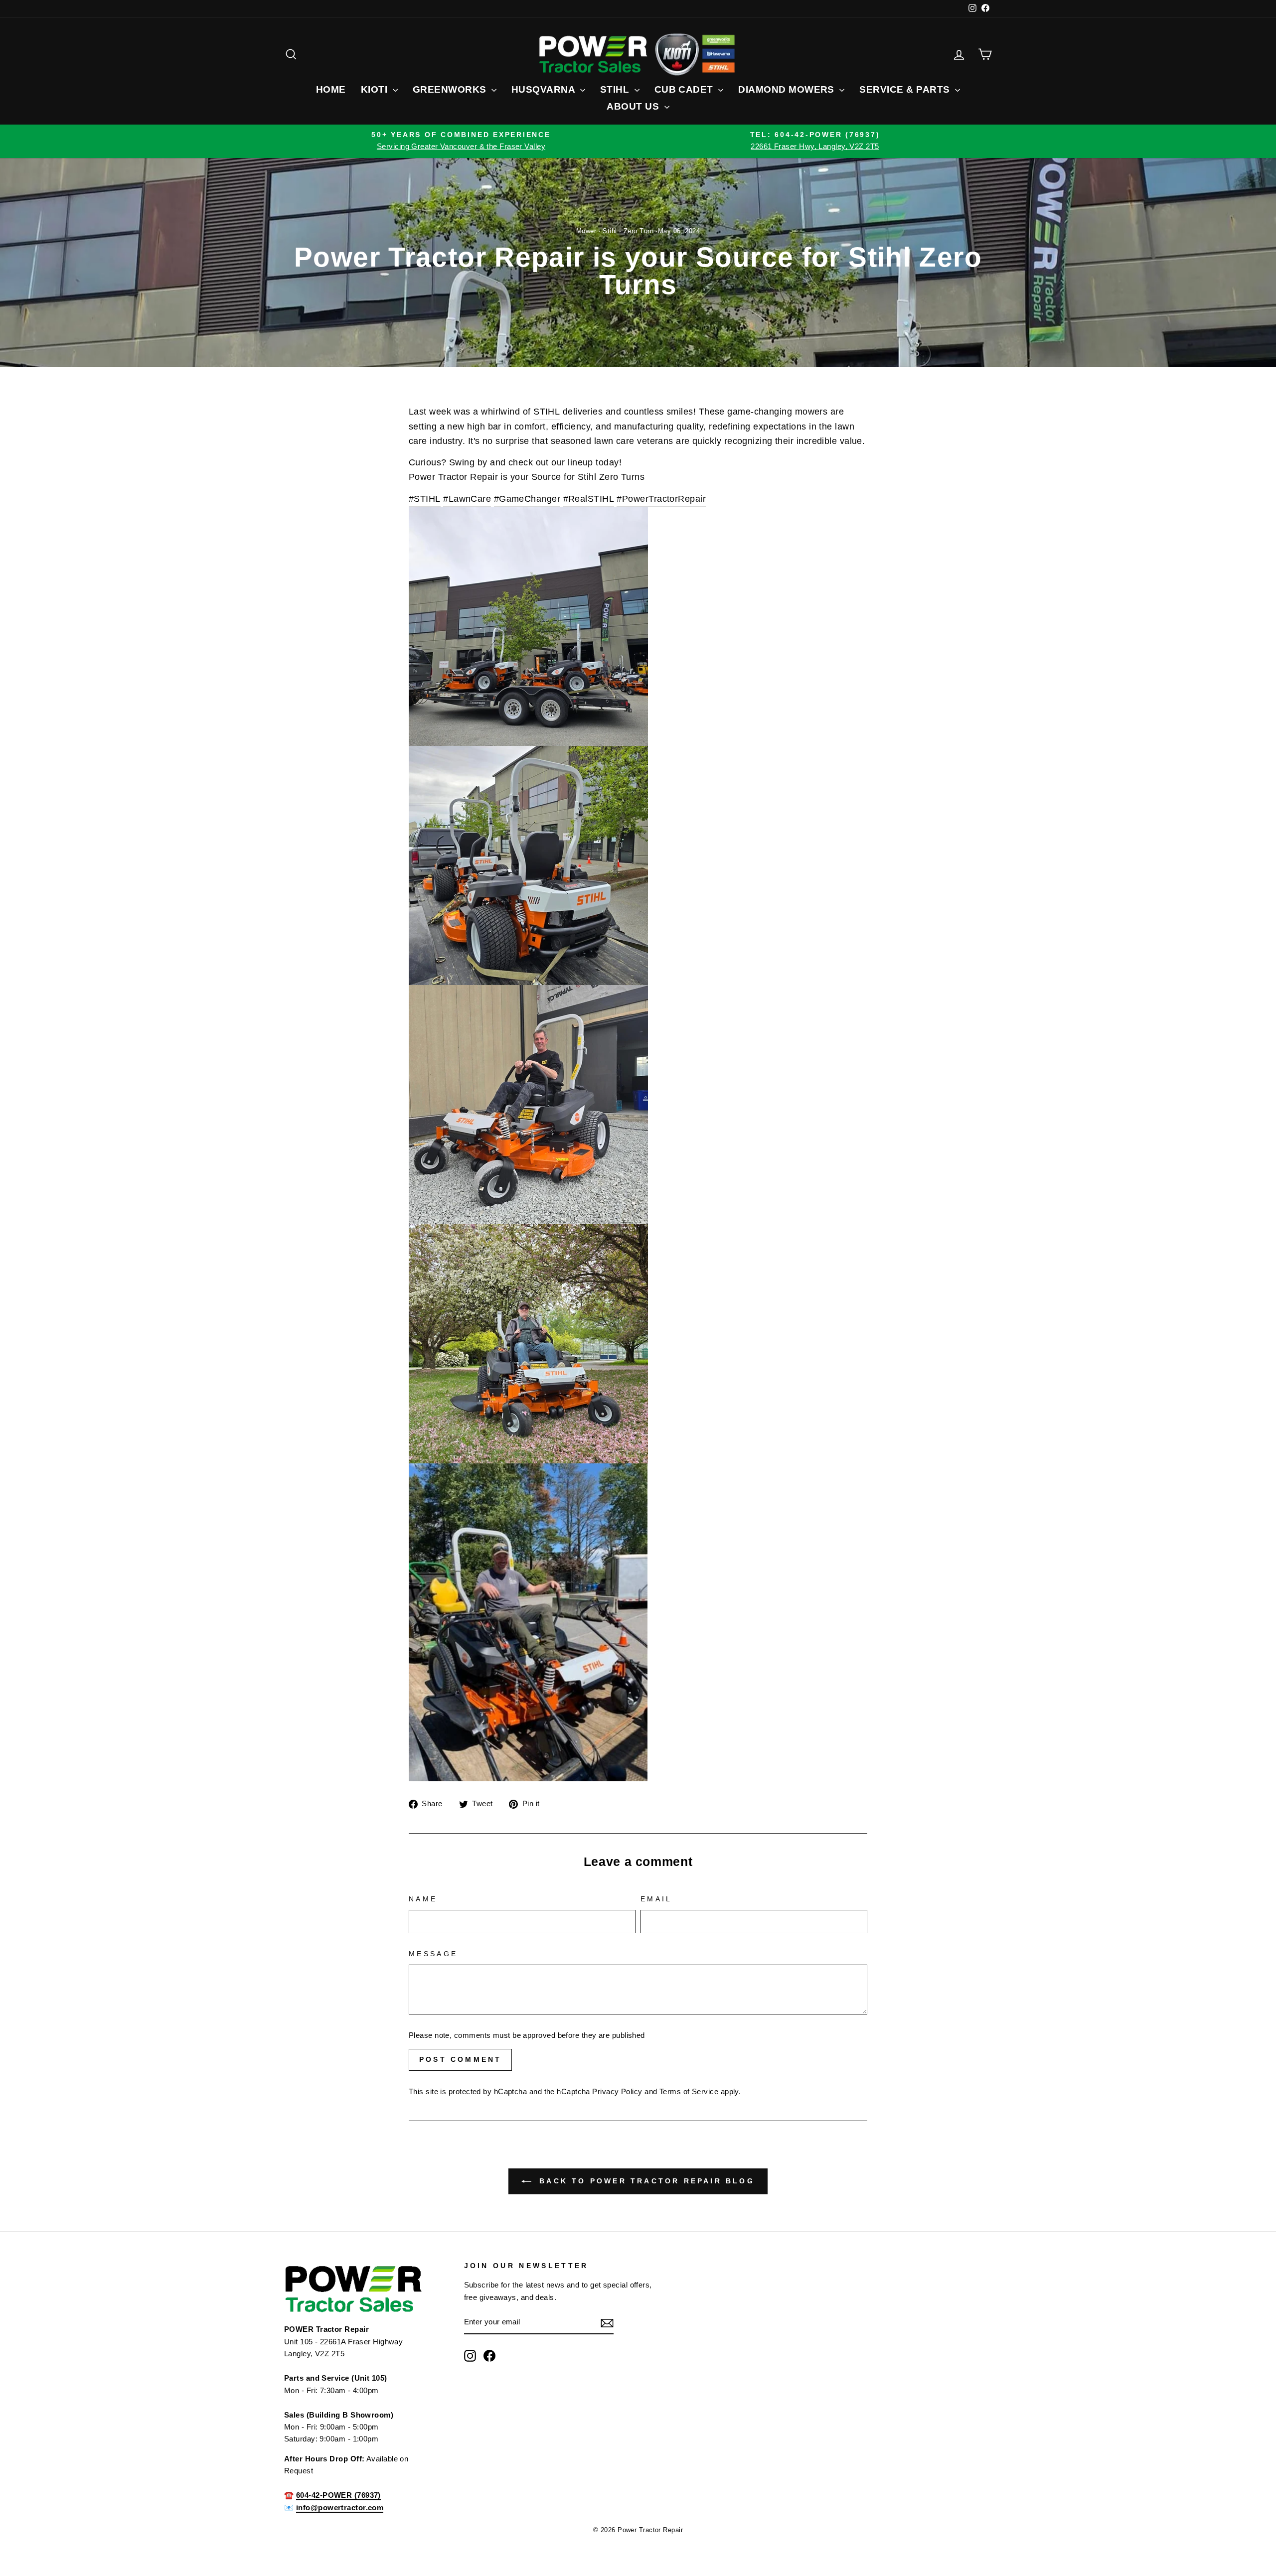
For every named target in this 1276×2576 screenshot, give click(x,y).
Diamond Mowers (788, 89)
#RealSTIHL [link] (589, 499)
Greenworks (451, 89)
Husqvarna (545, 89)
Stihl (616, 89)
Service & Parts (906, 89)
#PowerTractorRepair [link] (661, 499)
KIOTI (376, 89)
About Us (634, 106)
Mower (586, 231)
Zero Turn (638, 231)
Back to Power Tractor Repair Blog (645, 2181)
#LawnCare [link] (467, 499)
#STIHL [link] (425, 499)
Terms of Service (689, 2091)
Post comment (460, 2059)
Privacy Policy (617, 2091)
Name (423, 1899)
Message (433, 1954)
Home (331, 89)
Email (656, 1899)
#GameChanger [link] (527, 499)
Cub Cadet (685, 89)
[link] (547, 412)
